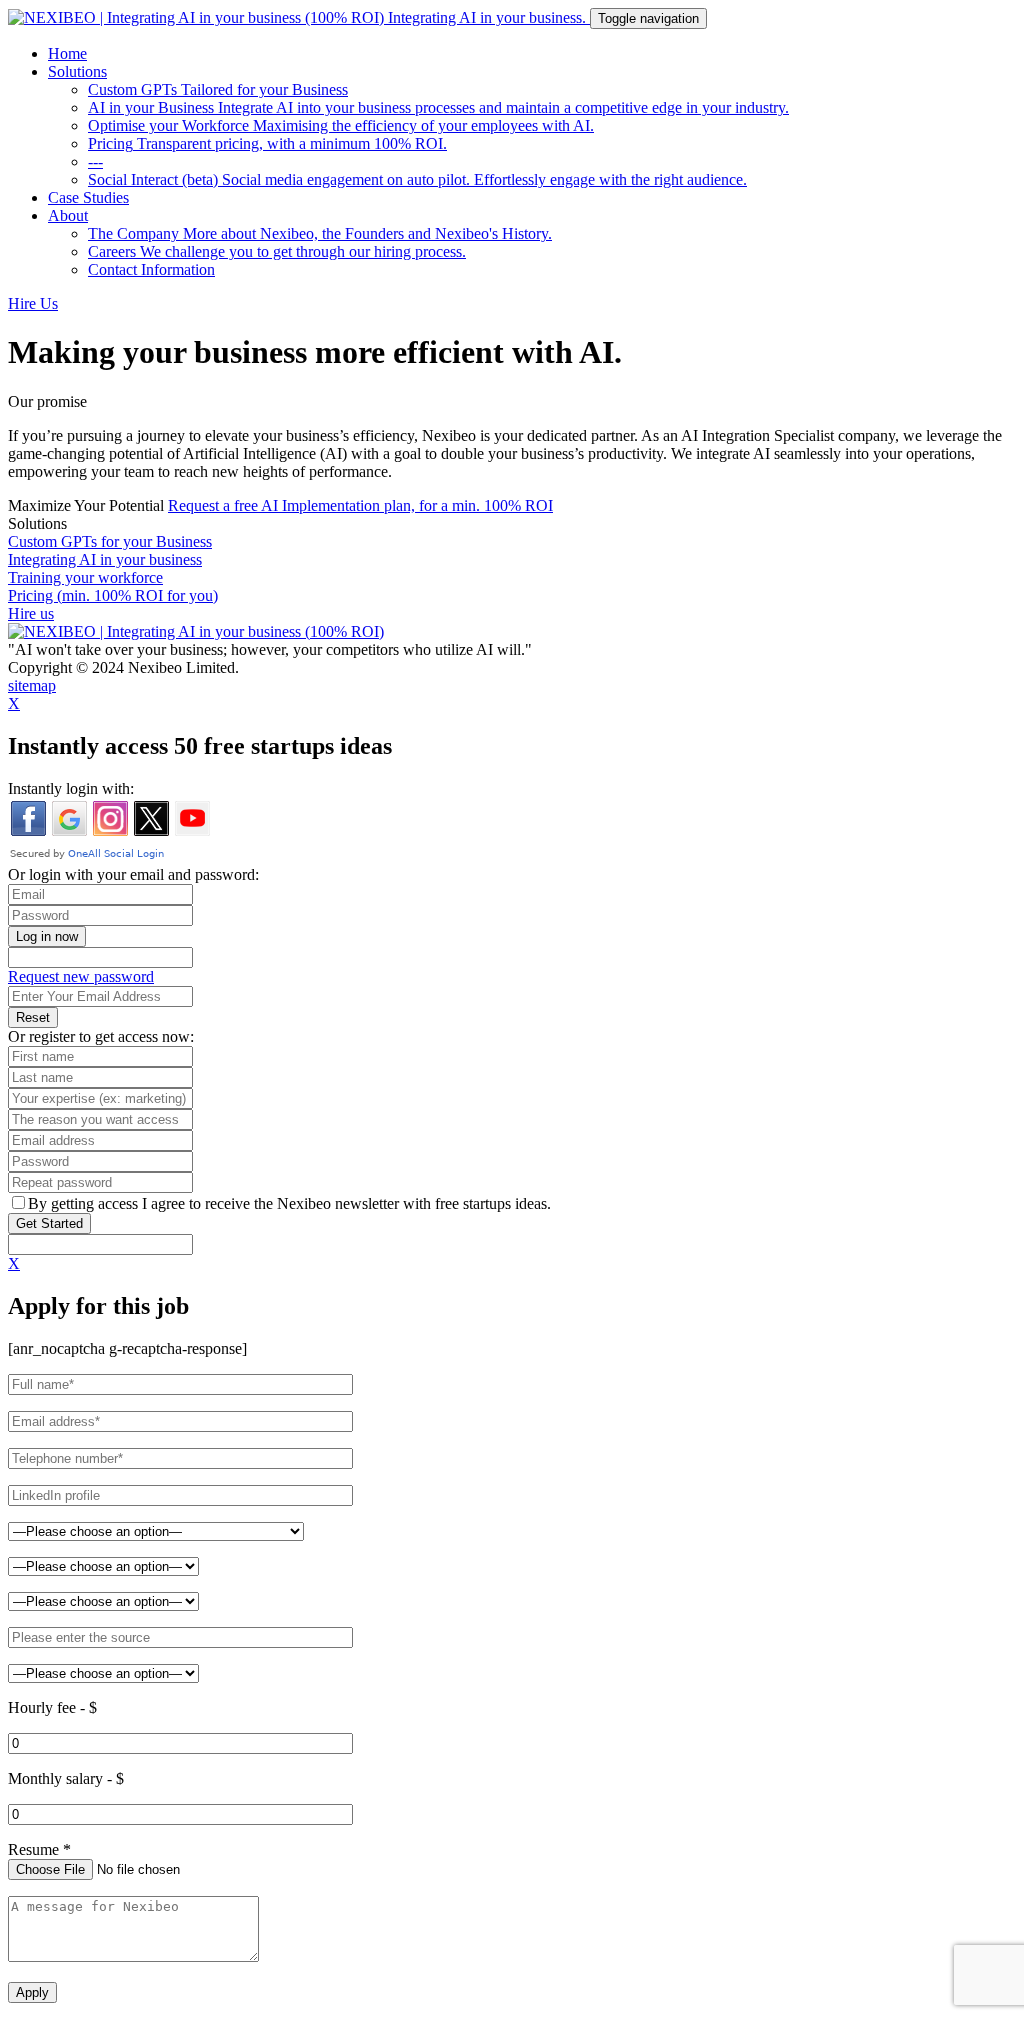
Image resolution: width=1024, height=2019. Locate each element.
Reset (33, 1017)
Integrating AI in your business (105, 559)
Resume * (39, 1849)
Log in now (47, 936)
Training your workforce (85, 577)
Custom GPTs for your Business (110, 541)
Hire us (31, 613)
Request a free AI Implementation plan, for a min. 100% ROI (360, 505)
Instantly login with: (71, 788)
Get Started (49, 1223)
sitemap (32, 685)
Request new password (81, 976)
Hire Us (33, 303)
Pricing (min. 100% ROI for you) (113, 595)
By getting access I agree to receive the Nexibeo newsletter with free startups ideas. (289, 1203)
